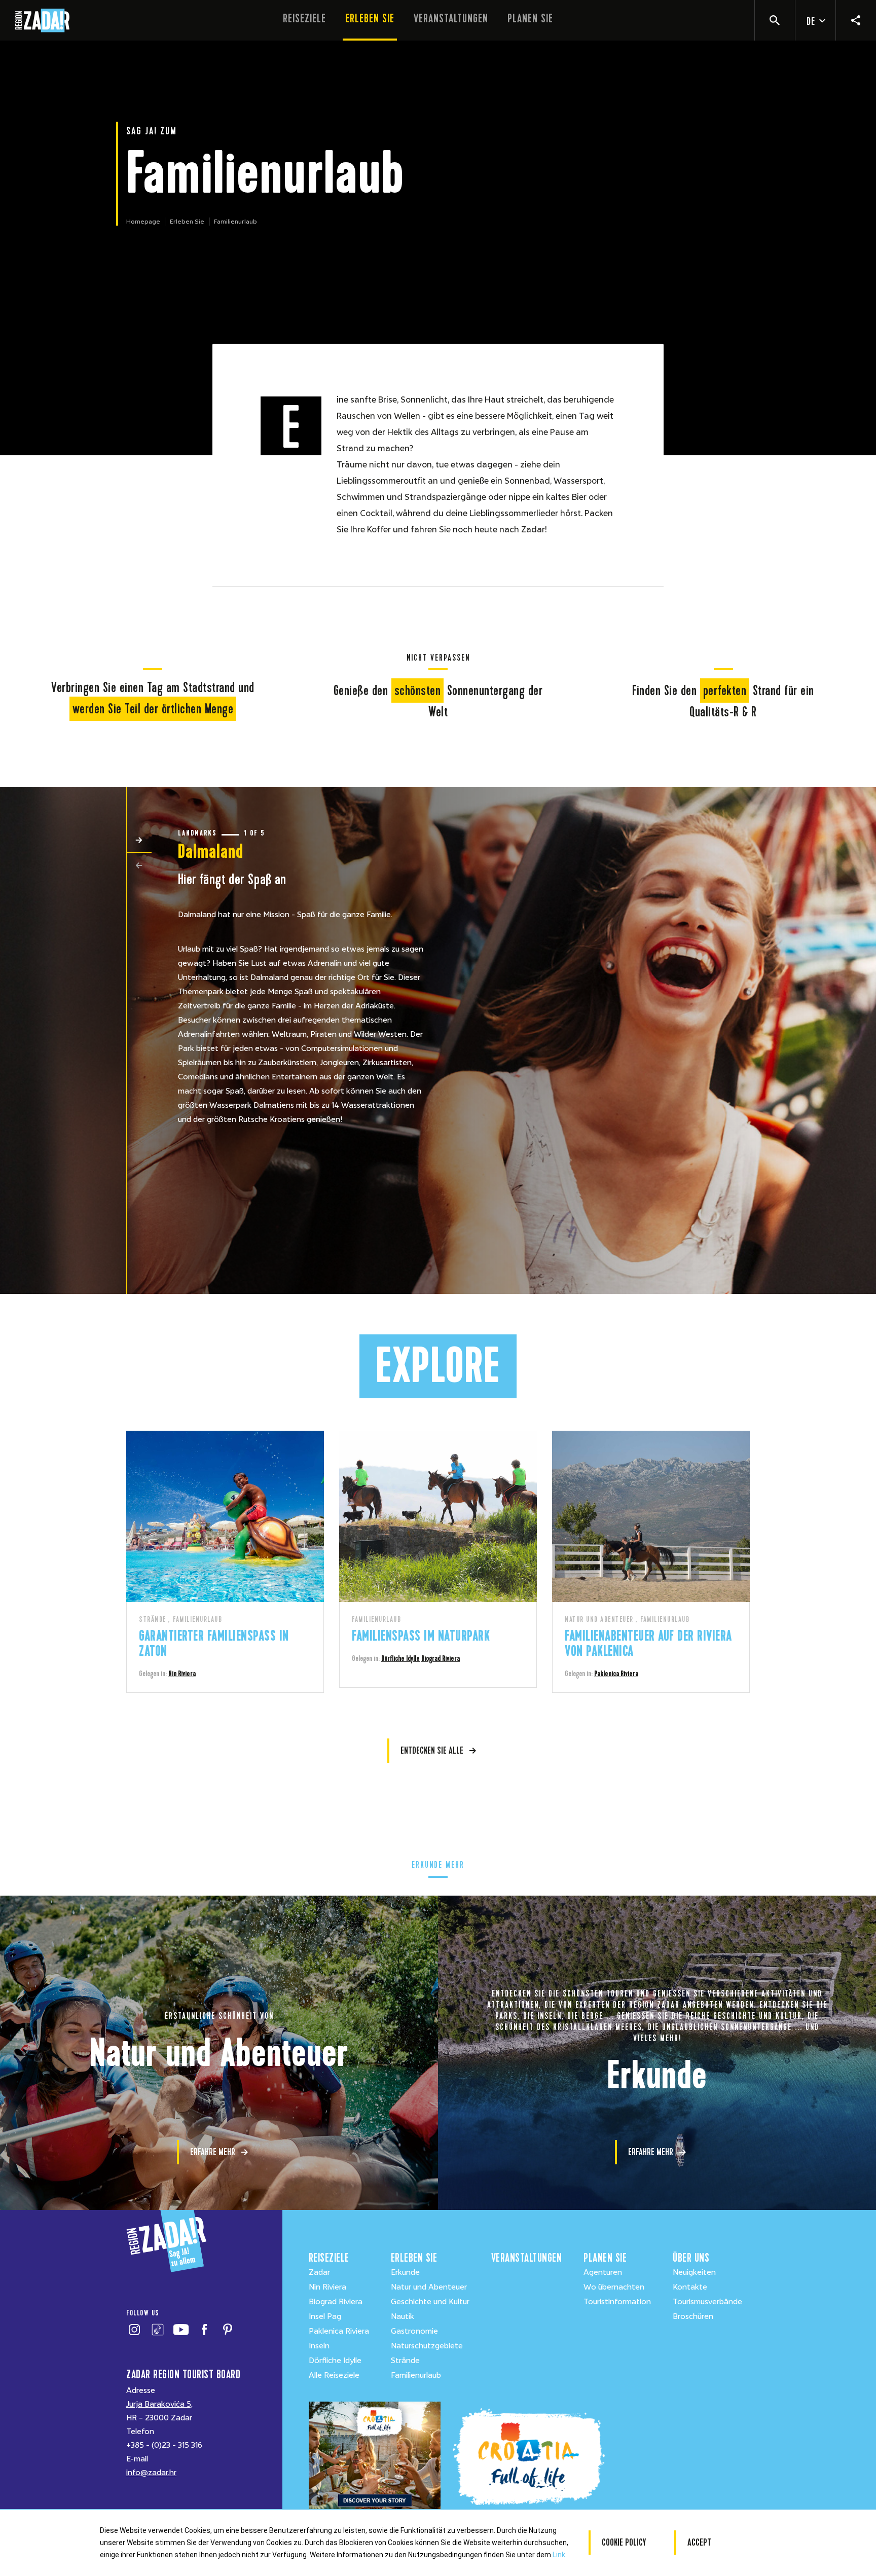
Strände (405, 2361)
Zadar (319, 2272)
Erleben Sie (370, 19)
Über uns (691, 2258)
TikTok (157, 2330)
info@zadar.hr (151, 2473)
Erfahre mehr (213, 2152)
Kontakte (690, 2287)
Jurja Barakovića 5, (159, 2404)
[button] (139, 840)
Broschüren (693, 2316)
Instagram (134, 2330)
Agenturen (603, 2272)
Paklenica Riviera (616, 1674)
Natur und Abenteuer (429, 2287)
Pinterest (227, 2330)
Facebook (204, 2330)
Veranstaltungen (451, 19)
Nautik (403, 2316)
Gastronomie (414, 2331)
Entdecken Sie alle (432, 1750)
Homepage (143, 222)
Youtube (181, 2330)
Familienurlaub (416, 2375)
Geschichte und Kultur (430, 2302)
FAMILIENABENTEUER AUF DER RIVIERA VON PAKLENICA (648, 1643)
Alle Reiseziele (334, 2375)
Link (559, 2555)
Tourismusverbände (707, 2302)
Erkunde (405, 2272)
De (811, 22)
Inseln (319, 2346)
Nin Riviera (182, 1674)
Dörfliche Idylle (400, 1658)
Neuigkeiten (694, 2272)
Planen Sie (530, 19)
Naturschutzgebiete (427, 2346)
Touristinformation (617, 2302)
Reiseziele (304, 19)
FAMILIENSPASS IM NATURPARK (421, 1636)
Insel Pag (325, 2316)
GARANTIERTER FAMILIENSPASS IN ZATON (214, 1643)
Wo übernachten (614, 2287)
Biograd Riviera (441, 1658)
